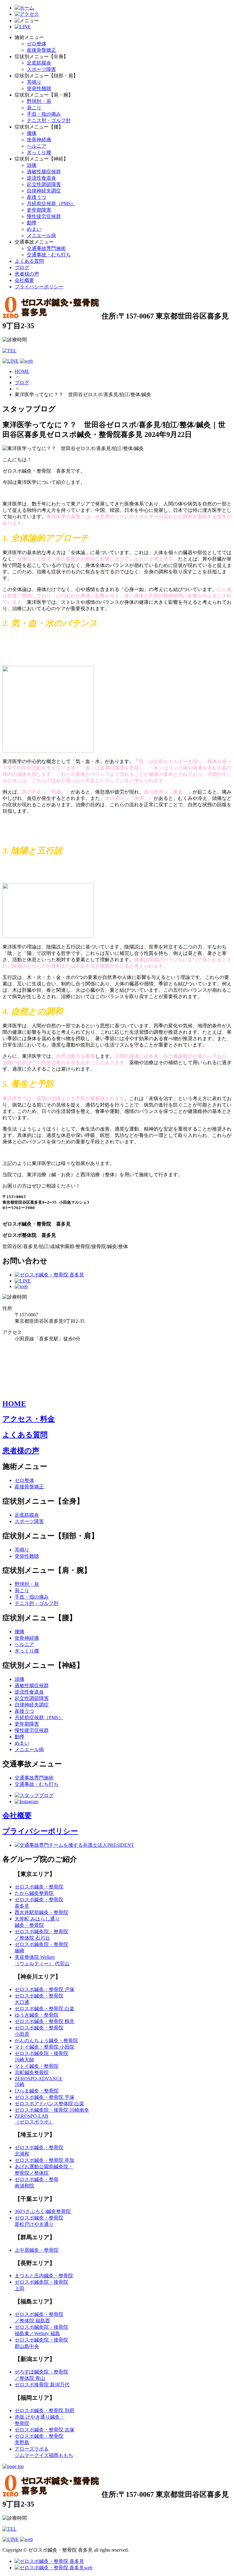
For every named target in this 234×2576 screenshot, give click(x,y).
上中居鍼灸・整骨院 (37, 2250)
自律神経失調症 (44, 191)
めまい (34, 229)
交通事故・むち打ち (49, 255)
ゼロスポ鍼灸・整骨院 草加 (44, 2160)
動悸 (32, 223)
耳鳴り (34, 82)
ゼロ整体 (37, 44)
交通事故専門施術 (46, 248)
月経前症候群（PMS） (51, 204)
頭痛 (32, 165)
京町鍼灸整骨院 (32, 2073)
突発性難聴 (39, 88)
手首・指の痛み (44, 114)
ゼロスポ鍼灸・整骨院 (39, 1887)
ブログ (22, 267)
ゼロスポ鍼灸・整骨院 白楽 (44, 2009)
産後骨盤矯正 (41, 50)
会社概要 (24, 280)
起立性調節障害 (44, 184)
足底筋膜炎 (39, 63)
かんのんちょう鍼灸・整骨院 (46, 2041)
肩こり (34, 108)
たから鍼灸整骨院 (34, 1893)
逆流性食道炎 (41, 178)
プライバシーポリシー (39, 287)
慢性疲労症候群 (44, 216)
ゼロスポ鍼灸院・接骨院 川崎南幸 (52, 2110)
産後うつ (37, 197)
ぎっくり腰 (39, 152)
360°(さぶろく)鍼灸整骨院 (43, 2211)
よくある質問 (29, 261)
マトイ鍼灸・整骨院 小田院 (44, 2047)
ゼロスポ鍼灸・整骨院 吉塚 (44, 2430)
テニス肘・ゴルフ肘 (49, 120)
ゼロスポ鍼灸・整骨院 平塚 (44, 2097)
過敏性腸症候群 (44, 172)
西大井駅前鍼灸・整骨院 (41, 1912)
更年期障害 (39, 210)
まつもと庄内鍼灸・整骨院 (44, 2276)
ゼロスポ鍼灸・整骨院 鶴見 (44, 2021)
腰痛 (32, 133)
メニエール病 (41, 236)
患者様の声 (27, 274)
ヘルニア (37, 146)
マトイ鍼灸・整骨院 (37, 2066)
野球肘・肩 (39, 101)
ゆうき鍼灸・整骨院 (37, 2015)
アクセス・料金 (29, 1419)
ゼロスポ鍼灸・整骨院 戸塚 (44, 1989)
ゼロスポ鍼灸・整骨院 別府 (44, 2411)
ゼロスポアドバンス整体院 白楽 (49, 2104)
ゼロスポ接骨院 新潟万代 (42, 2385)
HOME (22, 371)
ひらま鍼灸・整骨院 (37, 2091)
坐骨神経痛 (39, 140)
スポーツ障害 (41, 69)
